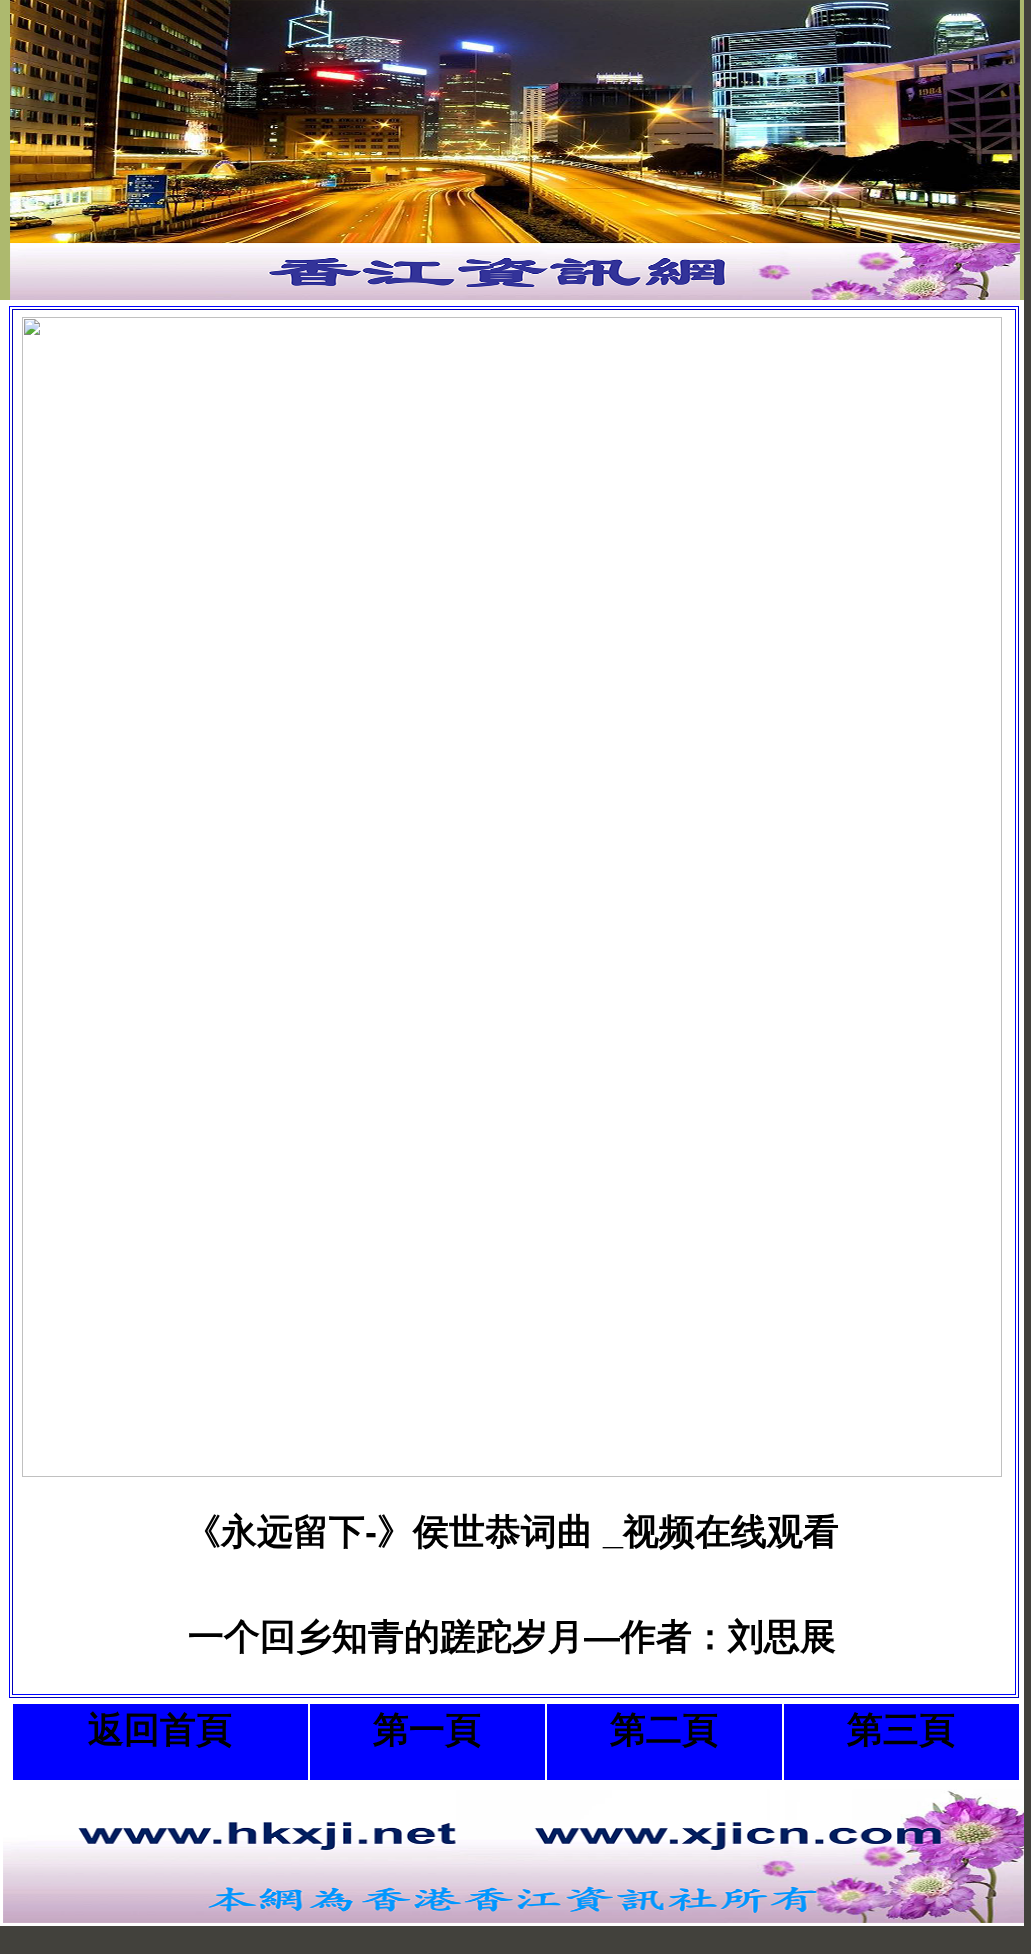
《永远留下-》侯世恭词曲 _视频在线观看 (512, 1531)
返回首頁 (160, 1729)
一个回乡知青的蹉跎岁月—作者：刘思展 (512, 1636)
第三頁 (901, 1729)
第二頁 (664, 1729)
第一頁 (427, 1729)
